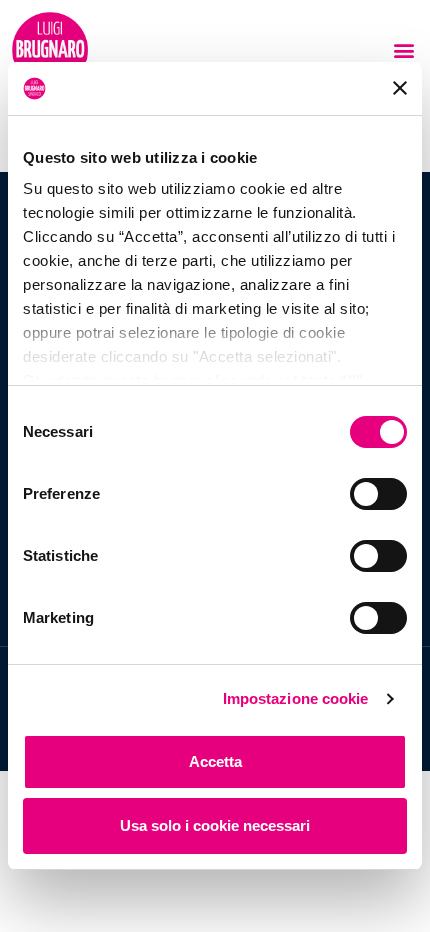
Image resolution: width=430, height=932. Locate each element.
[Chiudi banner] (400, 88)
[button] (403, 50)
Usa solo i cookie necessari (215, 825)
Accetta (215, 761)
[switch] (378, 494)
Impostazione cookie (296, 698)
